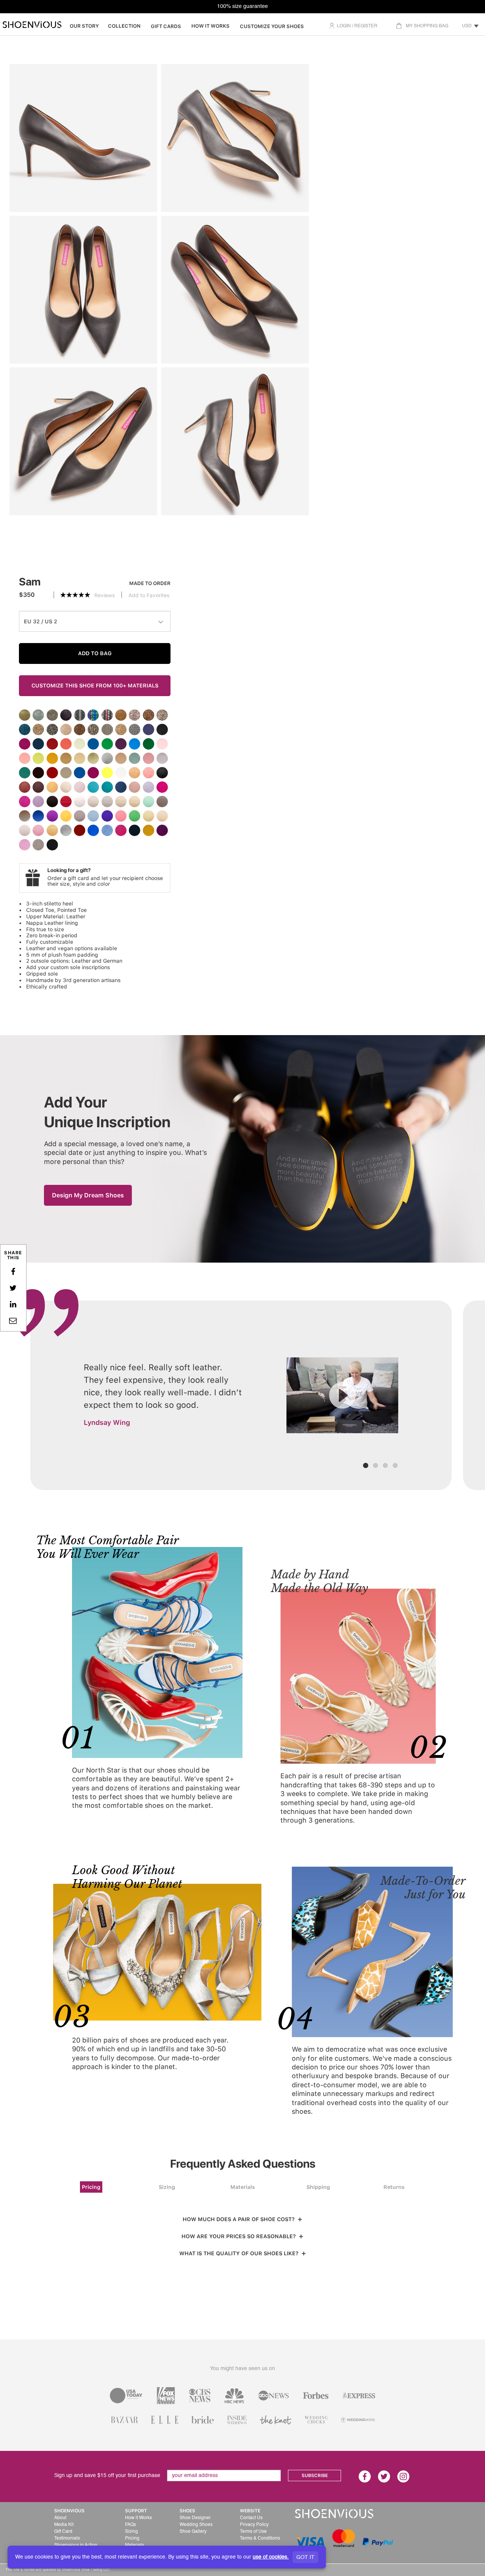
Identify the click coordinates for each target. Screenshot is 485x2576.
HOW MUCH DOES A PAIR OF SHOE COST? (240, 2219)
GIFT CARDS (166, 26)
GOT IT (305, 2557)
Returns (394, 2187)
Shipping (318, 2187)
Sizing (167, 2187)
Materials (243, 2187)
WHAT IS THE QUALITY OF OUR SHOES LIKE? (240, 2253)
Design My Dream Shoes (88, 1195)
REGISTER (366, 26)
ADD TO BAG (95, 653)
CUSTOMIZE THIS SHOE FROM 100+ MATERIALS (95, 686)
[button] (416, 2539)
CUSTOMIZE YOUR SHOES (272, 26)
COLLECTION (124, 26)
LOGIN (344, 26)
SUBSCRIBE (315, 2476)
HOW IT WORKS (210, 26)
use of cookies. (271, 2557)
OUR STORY (84, 26)
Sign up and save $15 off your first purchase (107, 2476)
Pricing (91, 2187)
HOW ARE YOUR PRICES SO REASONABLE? (240, 2236)
